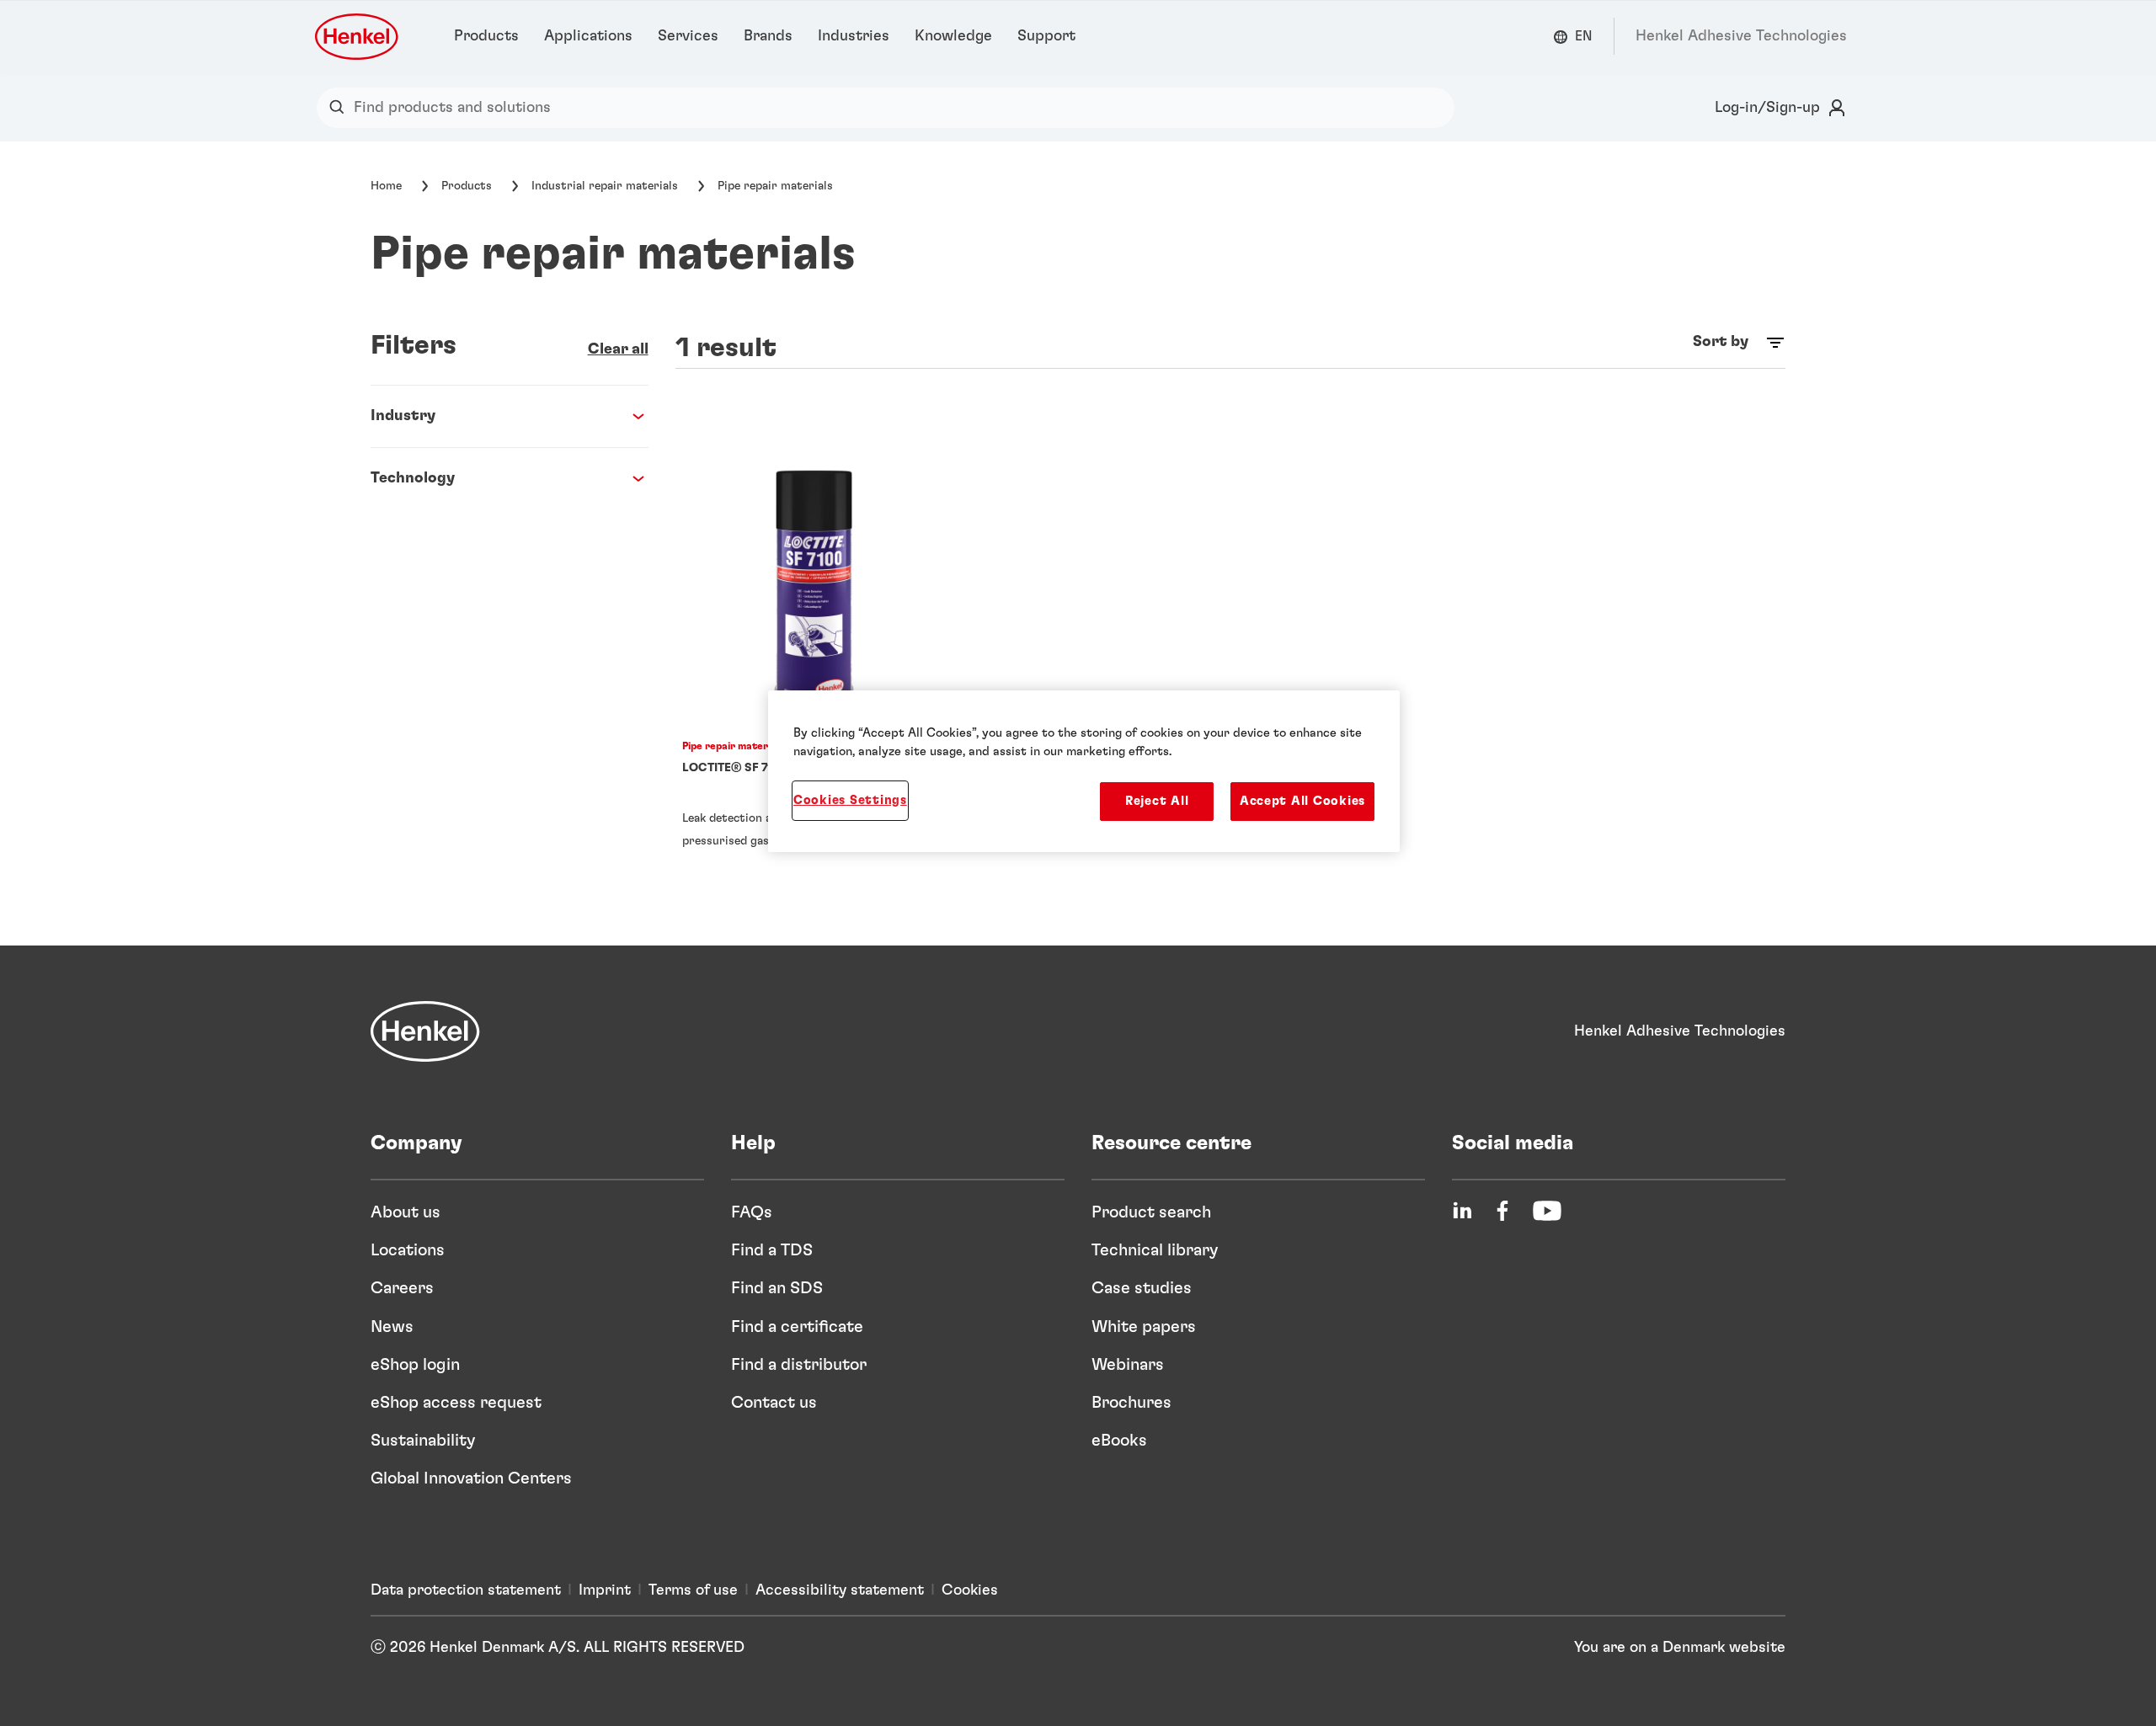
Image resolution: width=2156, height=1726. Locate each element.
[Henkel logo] (358, 37)
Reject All (1157, 801)
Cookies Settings (850, 800)
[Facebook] (1502, 1211)
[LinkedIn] (1462, 1211)
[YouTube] (1547, 1211)
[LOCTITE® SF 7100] (814, 664)
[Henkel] (425, 1031)
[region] (1084, 771)
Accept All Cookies (1302, 801)
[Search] (341, 108)
